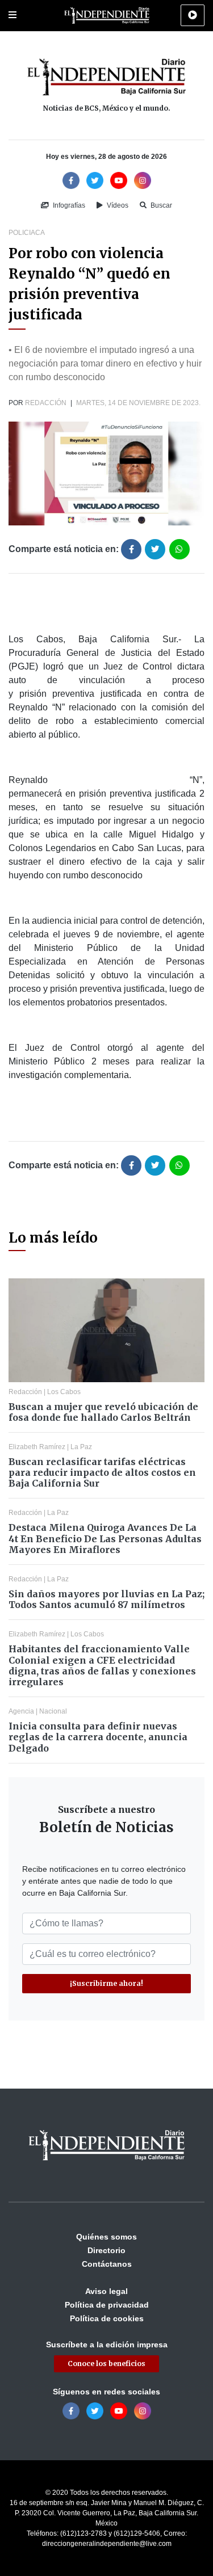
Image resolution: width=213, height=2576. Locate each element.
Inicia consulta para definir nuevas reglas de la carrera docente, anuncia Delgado (98, 1737)
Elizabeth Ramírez (37, 1447)
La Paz (81, 1447)
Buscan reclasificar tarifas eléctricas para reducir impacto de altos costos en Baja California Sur (102, 1472)
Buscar (160, 205)
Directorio (106, 2250)
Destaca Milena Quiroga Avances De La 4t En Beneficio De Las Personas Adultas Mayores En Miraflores (105, 1538)
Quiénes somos (106, 2237)
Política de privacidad (107, 2305)
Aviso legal (106, 2291)
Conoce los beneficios (106, 2364)
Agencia (21, 1711)
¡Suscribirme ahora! (106, 1983)
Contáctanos (107, 2264)
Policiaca (27, 233)
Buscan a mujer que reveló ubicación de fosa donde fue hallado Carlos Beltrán (103, 1412)
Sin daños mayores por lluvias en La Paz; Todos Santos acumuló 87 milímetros (106, 1599)
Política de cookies (107, 2318)
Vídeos (117, 205)
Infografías (68, 205)
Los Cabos (64, 1392)
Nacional (53, 1711)
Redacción (46, 403)
